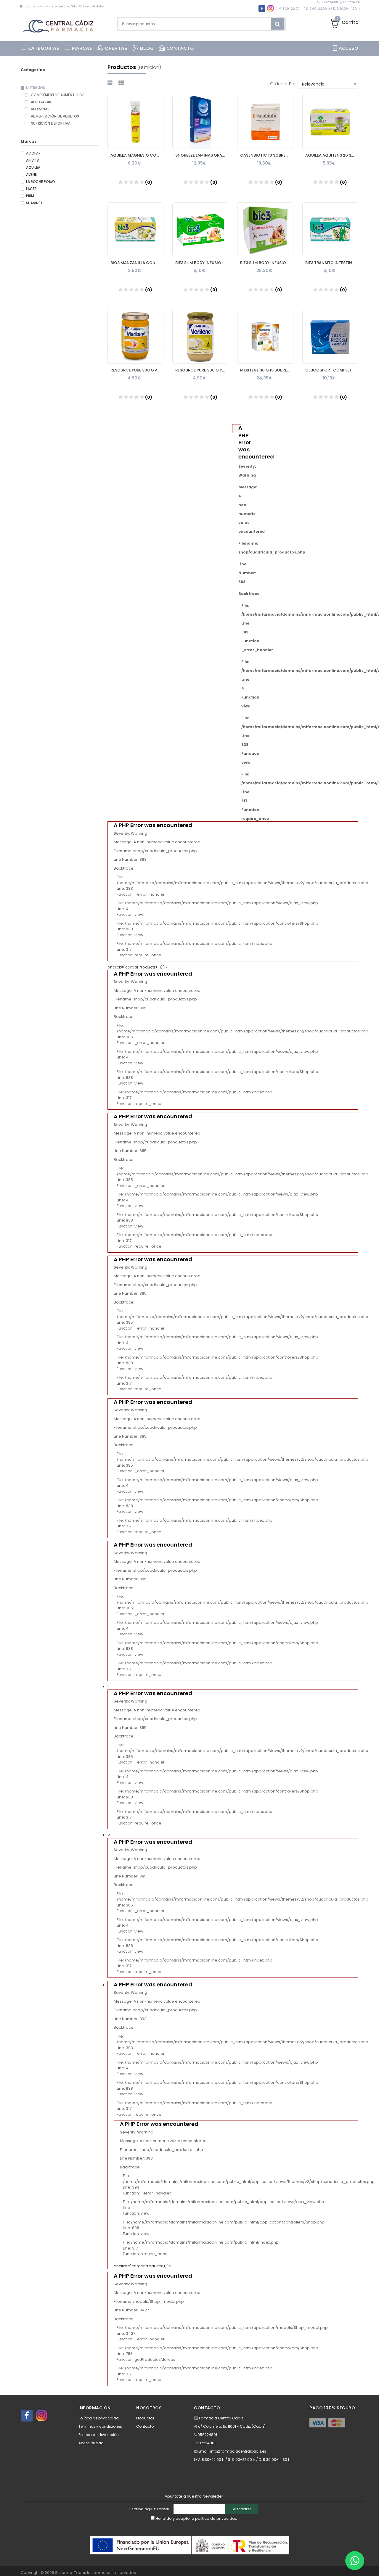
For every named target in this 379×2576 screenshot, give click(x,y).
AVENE (31, 175)
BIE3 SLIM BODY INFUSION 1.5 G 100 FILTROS (267, 263)
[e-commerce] (60, 24)
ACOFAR (33, 153)
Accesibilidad (91, 2443)
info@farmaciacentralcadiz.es (238, 2451)
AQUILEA (33, 168)
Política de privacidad (99, 2418)
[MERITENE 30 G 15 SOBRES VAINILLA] (265, 337)
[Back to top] (373, 2565)
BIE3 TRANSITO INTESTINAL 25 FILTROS (332, 263)
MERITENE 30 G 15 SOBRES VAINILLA (267, 370)
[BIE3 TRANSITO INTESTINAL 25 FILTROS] (330, 229)
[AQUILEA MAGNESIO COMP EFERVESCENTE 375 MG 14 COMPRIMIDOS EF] (135, 122)
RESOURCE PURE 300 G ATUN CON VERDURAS (137, 370)
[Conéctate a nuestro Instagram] (41, 2416)
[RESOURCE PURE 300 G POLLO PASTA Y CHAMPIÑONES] (200, 337)
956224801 (329, 2)
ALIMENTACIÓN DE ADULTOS (54, 116)
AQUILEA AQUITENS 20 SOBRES (332, 155)
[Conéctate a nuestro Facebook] (27, 2416)
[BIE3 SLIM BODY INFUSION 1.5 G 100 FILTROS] (265, 229)
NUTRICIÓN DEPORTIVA (50, 123)
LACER (31, 189)
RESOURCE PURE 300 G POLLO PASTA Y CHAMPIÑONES (202, 370)
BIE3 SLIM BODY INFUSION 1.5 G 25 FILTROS (202, 263)
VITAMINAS (40, 109)
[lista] (122, 83)
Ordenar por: (283, 84)
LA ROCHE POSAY (41, 182)
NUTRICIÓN (36, 88)
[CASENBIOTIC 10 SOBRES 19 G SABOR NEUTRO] (265, 122)
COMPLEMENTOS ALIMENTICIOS (57, 95)
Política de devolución (99, 2435)
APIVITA (33, 160)
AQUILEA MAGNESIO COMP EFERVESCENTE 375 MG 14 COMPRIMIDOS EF (137, 155)
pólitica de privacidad (216, 2518)
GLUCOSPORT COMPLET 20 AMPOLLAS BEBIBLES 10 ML (332, 370)
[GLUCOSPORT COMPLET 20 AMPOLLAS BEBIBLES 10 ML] (330, 337)
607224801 (351, 2)
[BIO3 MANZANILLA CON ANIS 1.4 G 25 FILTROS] (135, 229)
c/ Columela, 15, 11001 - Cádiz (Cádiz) (232, 2426)
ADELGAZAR (41, 102)
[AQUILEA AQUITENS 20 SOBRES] (330, 122)
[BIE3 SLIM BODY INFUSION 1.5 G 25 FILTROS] (200, 229)
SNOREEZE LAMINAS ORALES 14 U (202, 155)
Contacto (145, 2426)
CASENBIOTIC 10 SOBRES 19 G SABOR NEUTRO (267, 155)
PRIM (30, 196)
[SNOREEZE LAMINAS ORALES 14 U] (200, 122)
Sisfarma (64, 2573)
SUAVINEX (34, 203)
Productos (145, 2418)
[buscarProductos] (277, 24)
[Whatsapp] (355, 2561)
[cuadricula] (111, 83)
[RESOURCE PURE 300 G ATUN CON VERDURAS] (135, 337)
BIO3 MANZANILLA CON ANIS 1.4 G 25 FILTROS (137, 263)
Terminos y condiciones (100, 2426)
